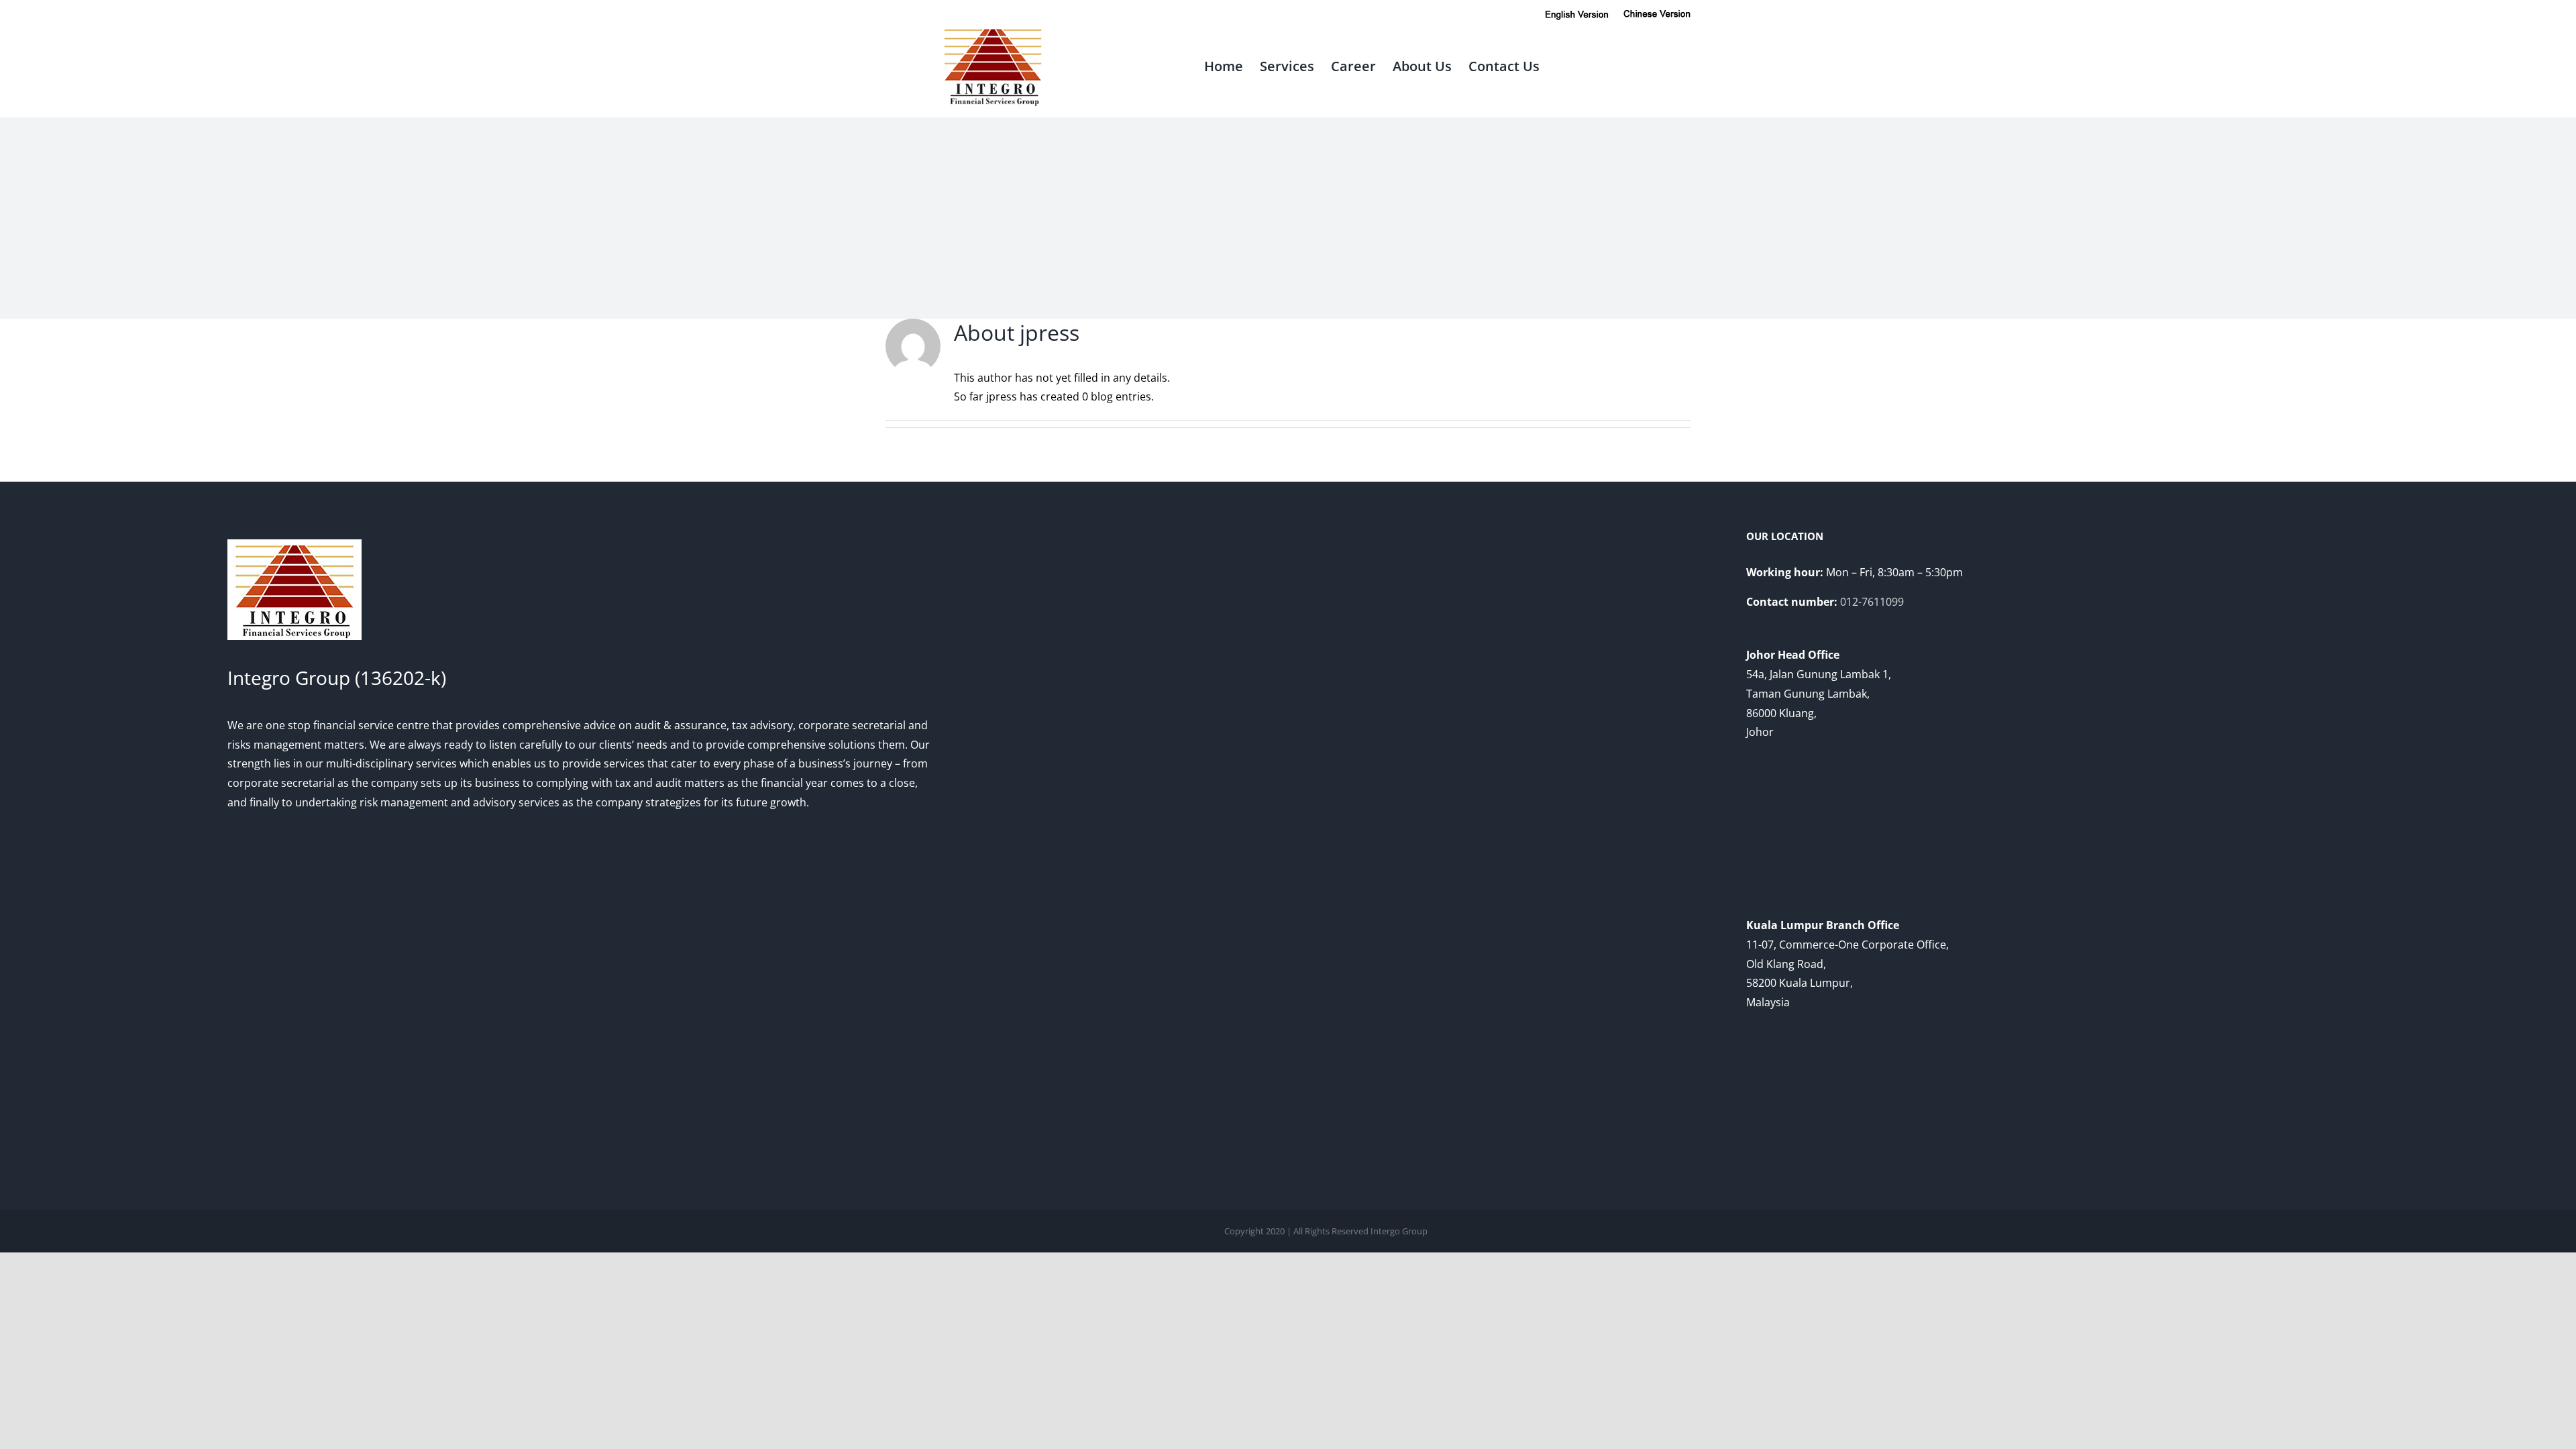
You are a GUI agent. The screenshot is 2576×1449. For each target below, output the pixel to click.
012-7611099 (1872, 602)
